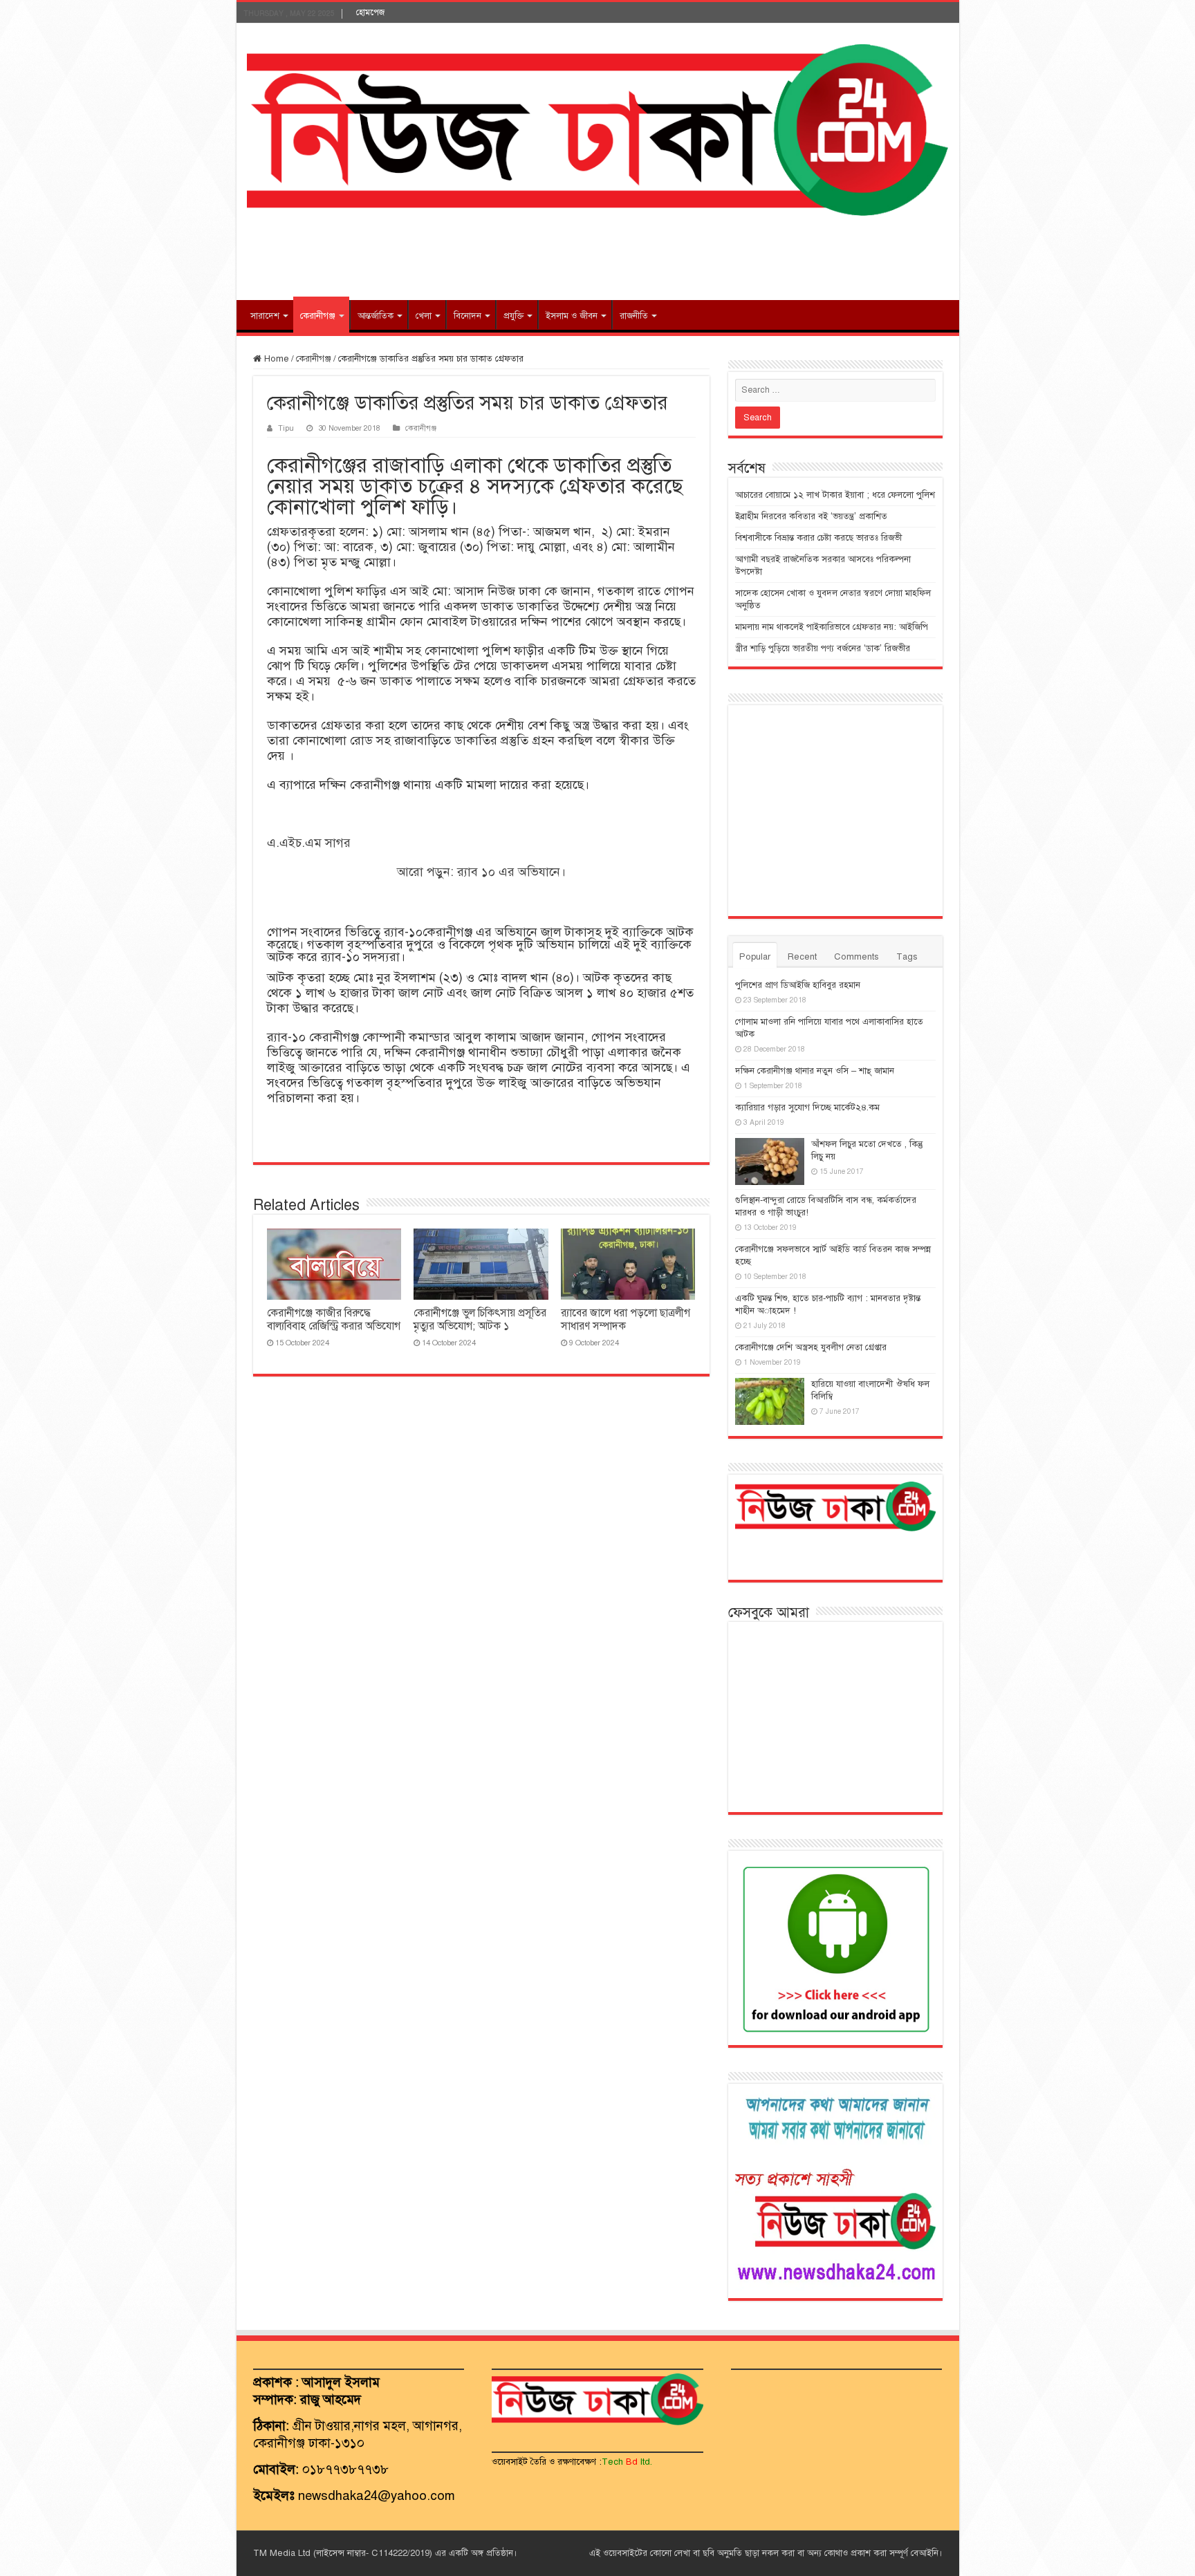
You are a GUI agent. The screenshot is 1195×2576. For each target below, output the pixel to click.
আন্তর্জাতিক (376, 316)
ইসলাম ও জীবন (572, 316)
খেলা (424, 316)
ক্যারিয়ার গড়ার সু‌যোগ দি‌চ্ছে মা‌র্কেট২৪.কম (807, 1108)
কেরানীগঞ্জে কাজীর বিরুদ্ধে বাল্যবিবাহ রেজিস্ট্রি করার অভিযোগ (334, 1319)
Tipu (286, 428)
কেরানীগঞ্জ (318, 316)
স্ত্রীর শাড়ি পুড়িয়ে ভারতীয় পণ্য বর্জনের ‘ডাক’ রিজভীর (823, 648)
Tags (907, 957)
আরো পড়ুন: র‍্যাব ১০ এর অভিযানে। (481, 872)
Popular (755, 957)
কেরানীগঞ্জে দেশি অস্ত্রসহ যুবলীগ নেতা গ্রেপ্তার (811, 1347)
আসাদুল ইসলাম (341, 2382)
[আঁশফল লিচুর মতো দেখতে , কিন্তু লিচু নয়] (770, 1161)
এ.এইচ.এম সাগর (309, 843)
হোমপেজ (370, 12)
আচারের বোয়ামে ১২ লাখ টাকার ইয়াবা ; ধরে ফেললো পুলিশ (835, 495)
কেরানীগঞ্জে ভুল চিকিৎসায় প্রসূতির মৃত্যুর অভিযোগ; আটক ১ (480, 1319)
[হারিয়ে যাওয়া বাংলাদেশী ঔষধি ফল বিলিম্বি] (770, 1401)
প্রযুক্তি (513, 316)
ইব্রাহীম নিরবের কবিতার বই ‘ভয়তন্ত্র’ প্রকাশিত (811, 516)
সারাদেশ (265, 316)
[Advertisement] (597, 255)
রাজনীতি (634, 316)
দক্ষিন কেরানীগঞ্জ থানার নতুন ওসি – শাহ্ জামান (815, 1071)
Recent (802, 957)
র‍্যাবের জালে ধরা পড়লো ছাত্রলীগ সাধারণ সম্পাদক (626, 1319)
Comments (856, 957)
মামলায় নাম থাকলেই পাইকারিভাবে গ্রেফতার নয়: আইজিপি (832, 627)
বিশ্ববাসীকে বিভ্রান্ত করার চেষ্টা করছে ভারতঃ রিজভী (818, 538)
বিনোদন (467, 316)
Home (275, 359)
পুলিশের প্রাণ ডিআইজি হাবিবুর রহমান (798, 985)
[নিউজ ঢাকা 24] (598, 128)
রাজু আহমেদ (331, 2399)
